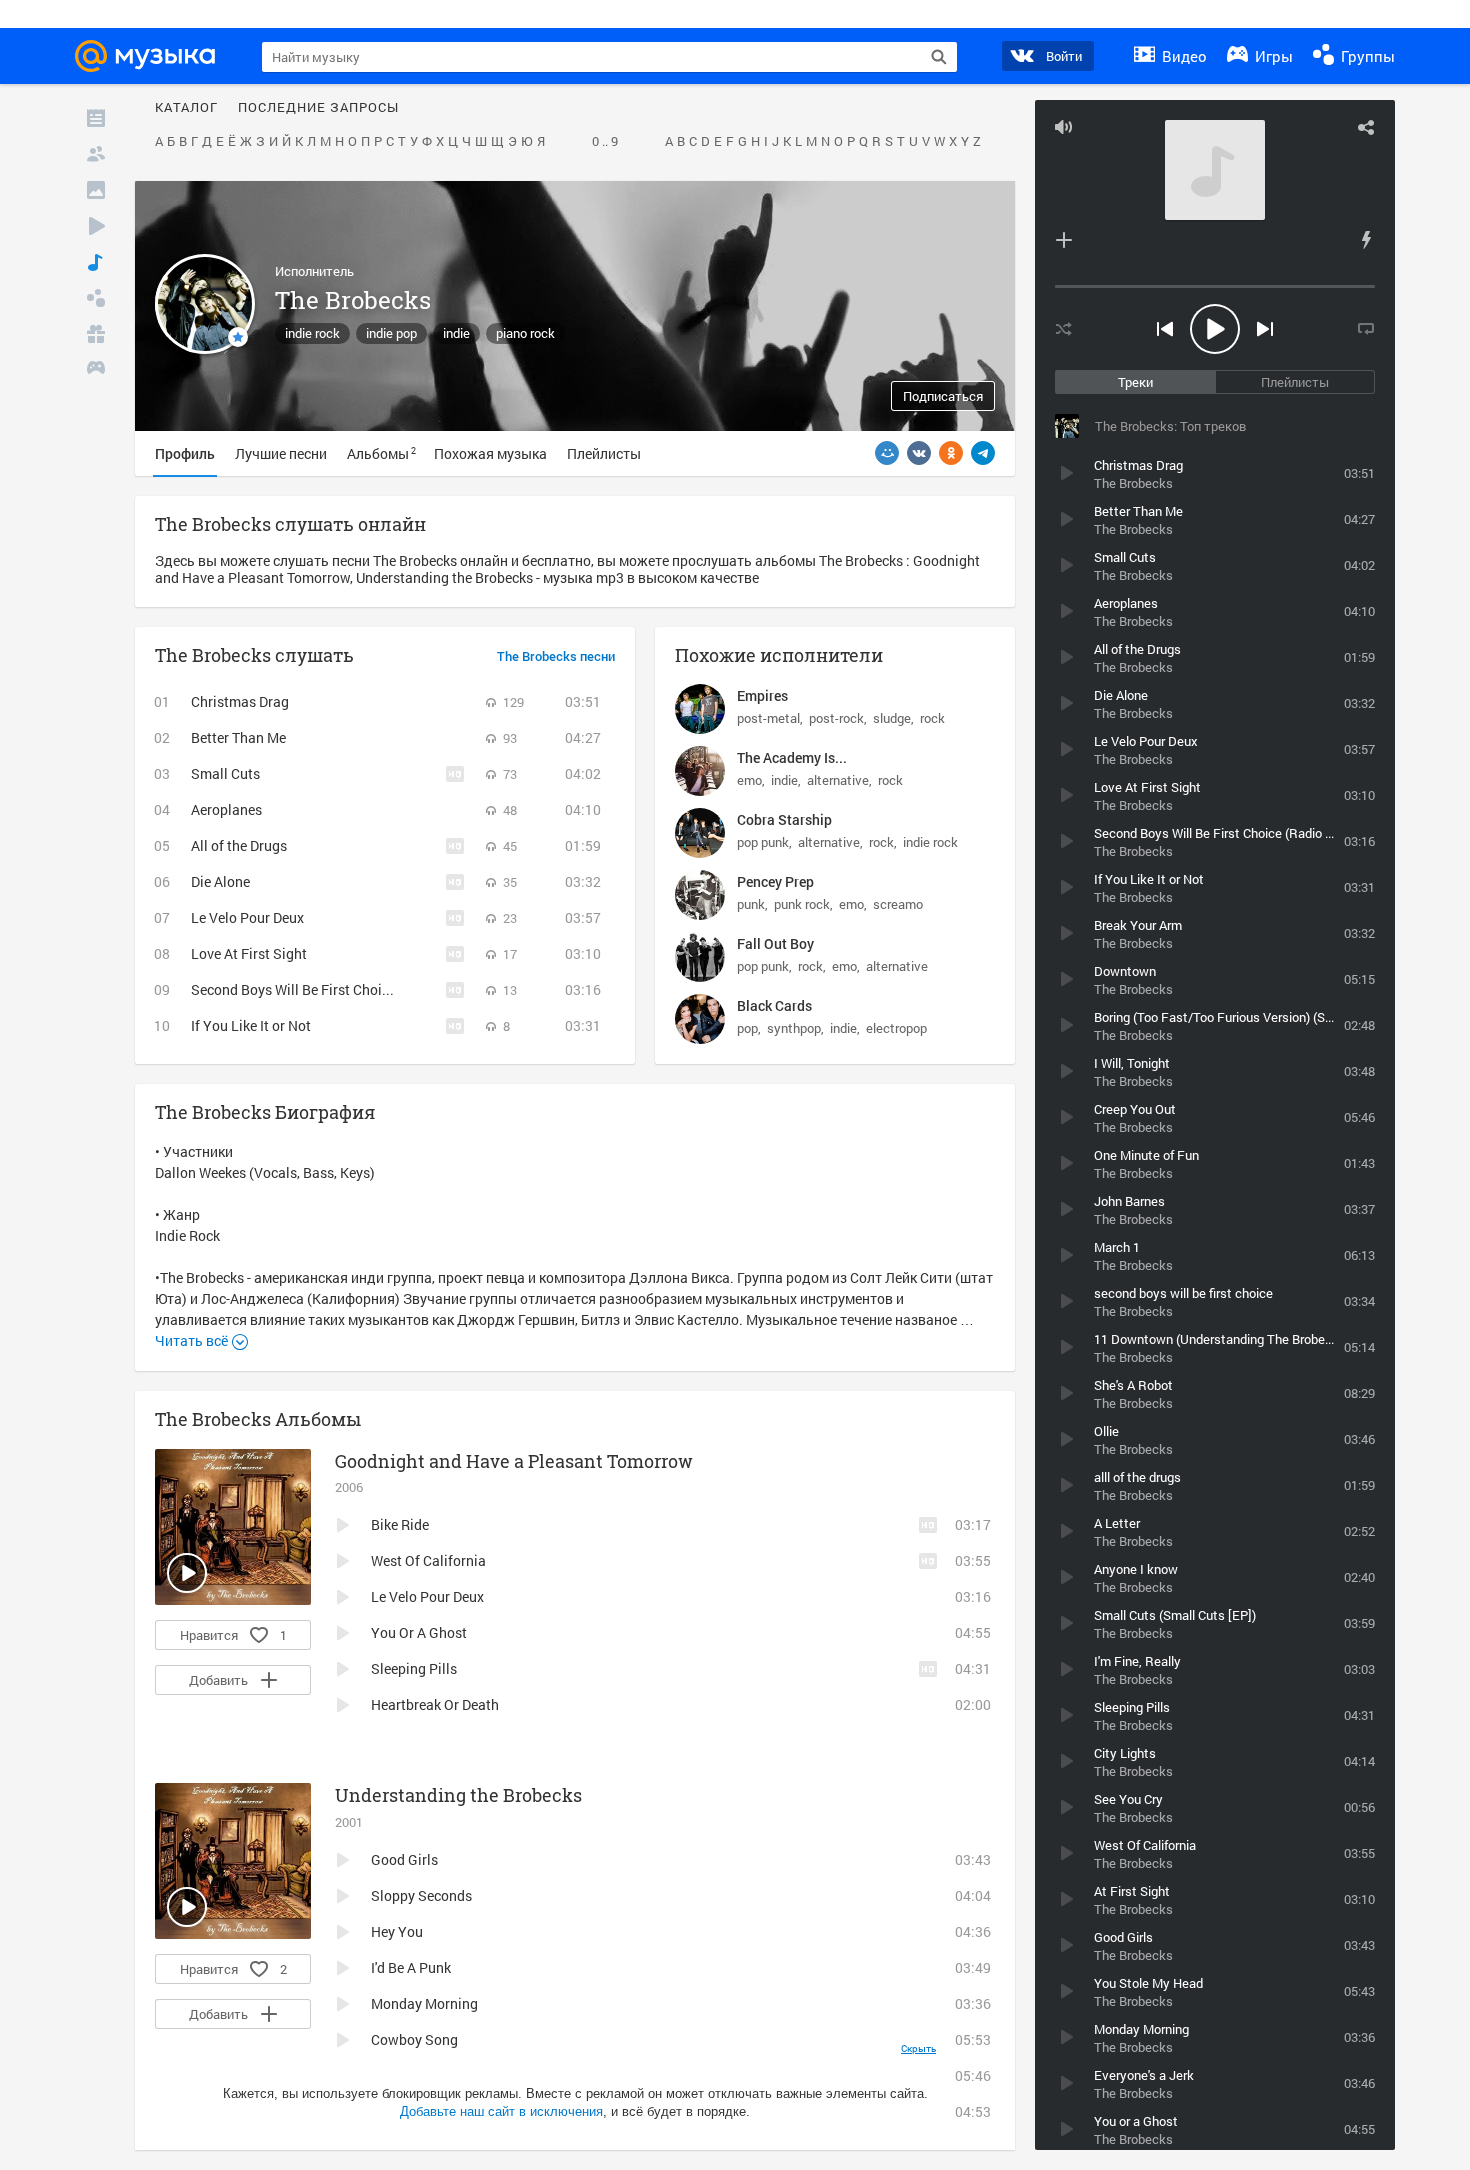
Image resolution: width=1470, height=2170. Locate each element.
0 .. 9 (605, 142)
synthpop (794, 1028)
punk (751, 904)
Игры (1272, 56)
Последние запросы (318, 108)
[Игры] (96, 370)
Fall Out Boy (775, 943)
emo (749, 780)
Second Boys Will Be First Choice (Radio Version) (344, 989)
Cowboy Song (414, 2039)
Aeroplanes (226, 809)
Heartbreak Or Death (435, 1704)
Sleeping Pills (414, 1668)
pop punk (763, 842)
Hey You (397, 1931)
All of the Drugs (239, 845)
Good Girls (404, 1859)
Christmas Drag (240, 701)
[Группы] (96, 298)
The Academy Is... (792, 757)
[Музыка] (96, 262)
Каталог (186, 108)
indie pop (391, 333)
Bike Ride (400, 1524)
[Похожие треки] (1366, 240)
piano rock (525, 333)
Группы (1366, 56)
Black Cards (774, 1005)
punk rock (802, 904)
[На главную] (151, 56)
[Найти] (939, 57)
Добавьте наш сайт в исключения (501, 2111)
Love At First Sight (249, 953)
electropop (896, 1028)
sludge (892, 718)
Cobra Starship (784, 819)
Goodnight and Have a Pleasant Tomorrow (514, 1461)
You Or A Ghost (419, 1632)
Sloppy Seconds (421, 1895)
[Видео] (96, 226)
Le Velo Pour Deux (247, 917)
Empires (762, 695)
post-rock (836, 718)
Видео (1182, 56)
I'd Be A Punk (411, 1967)
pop (747, 1028)
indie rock (312, 333)
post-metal (768, 718)
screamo (898, 904)
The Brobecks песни (556, 657)
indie (456, 333)
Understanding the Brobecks (458, 1795)
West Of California (428, 1560)
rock (932, 718)
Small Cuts (225, 773)
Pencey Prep (775, 881)
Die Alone (220, 881)
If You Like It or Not (251, 1025)
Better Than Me (238, 737)
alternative (838, 780)
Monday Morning (424, 2003)
